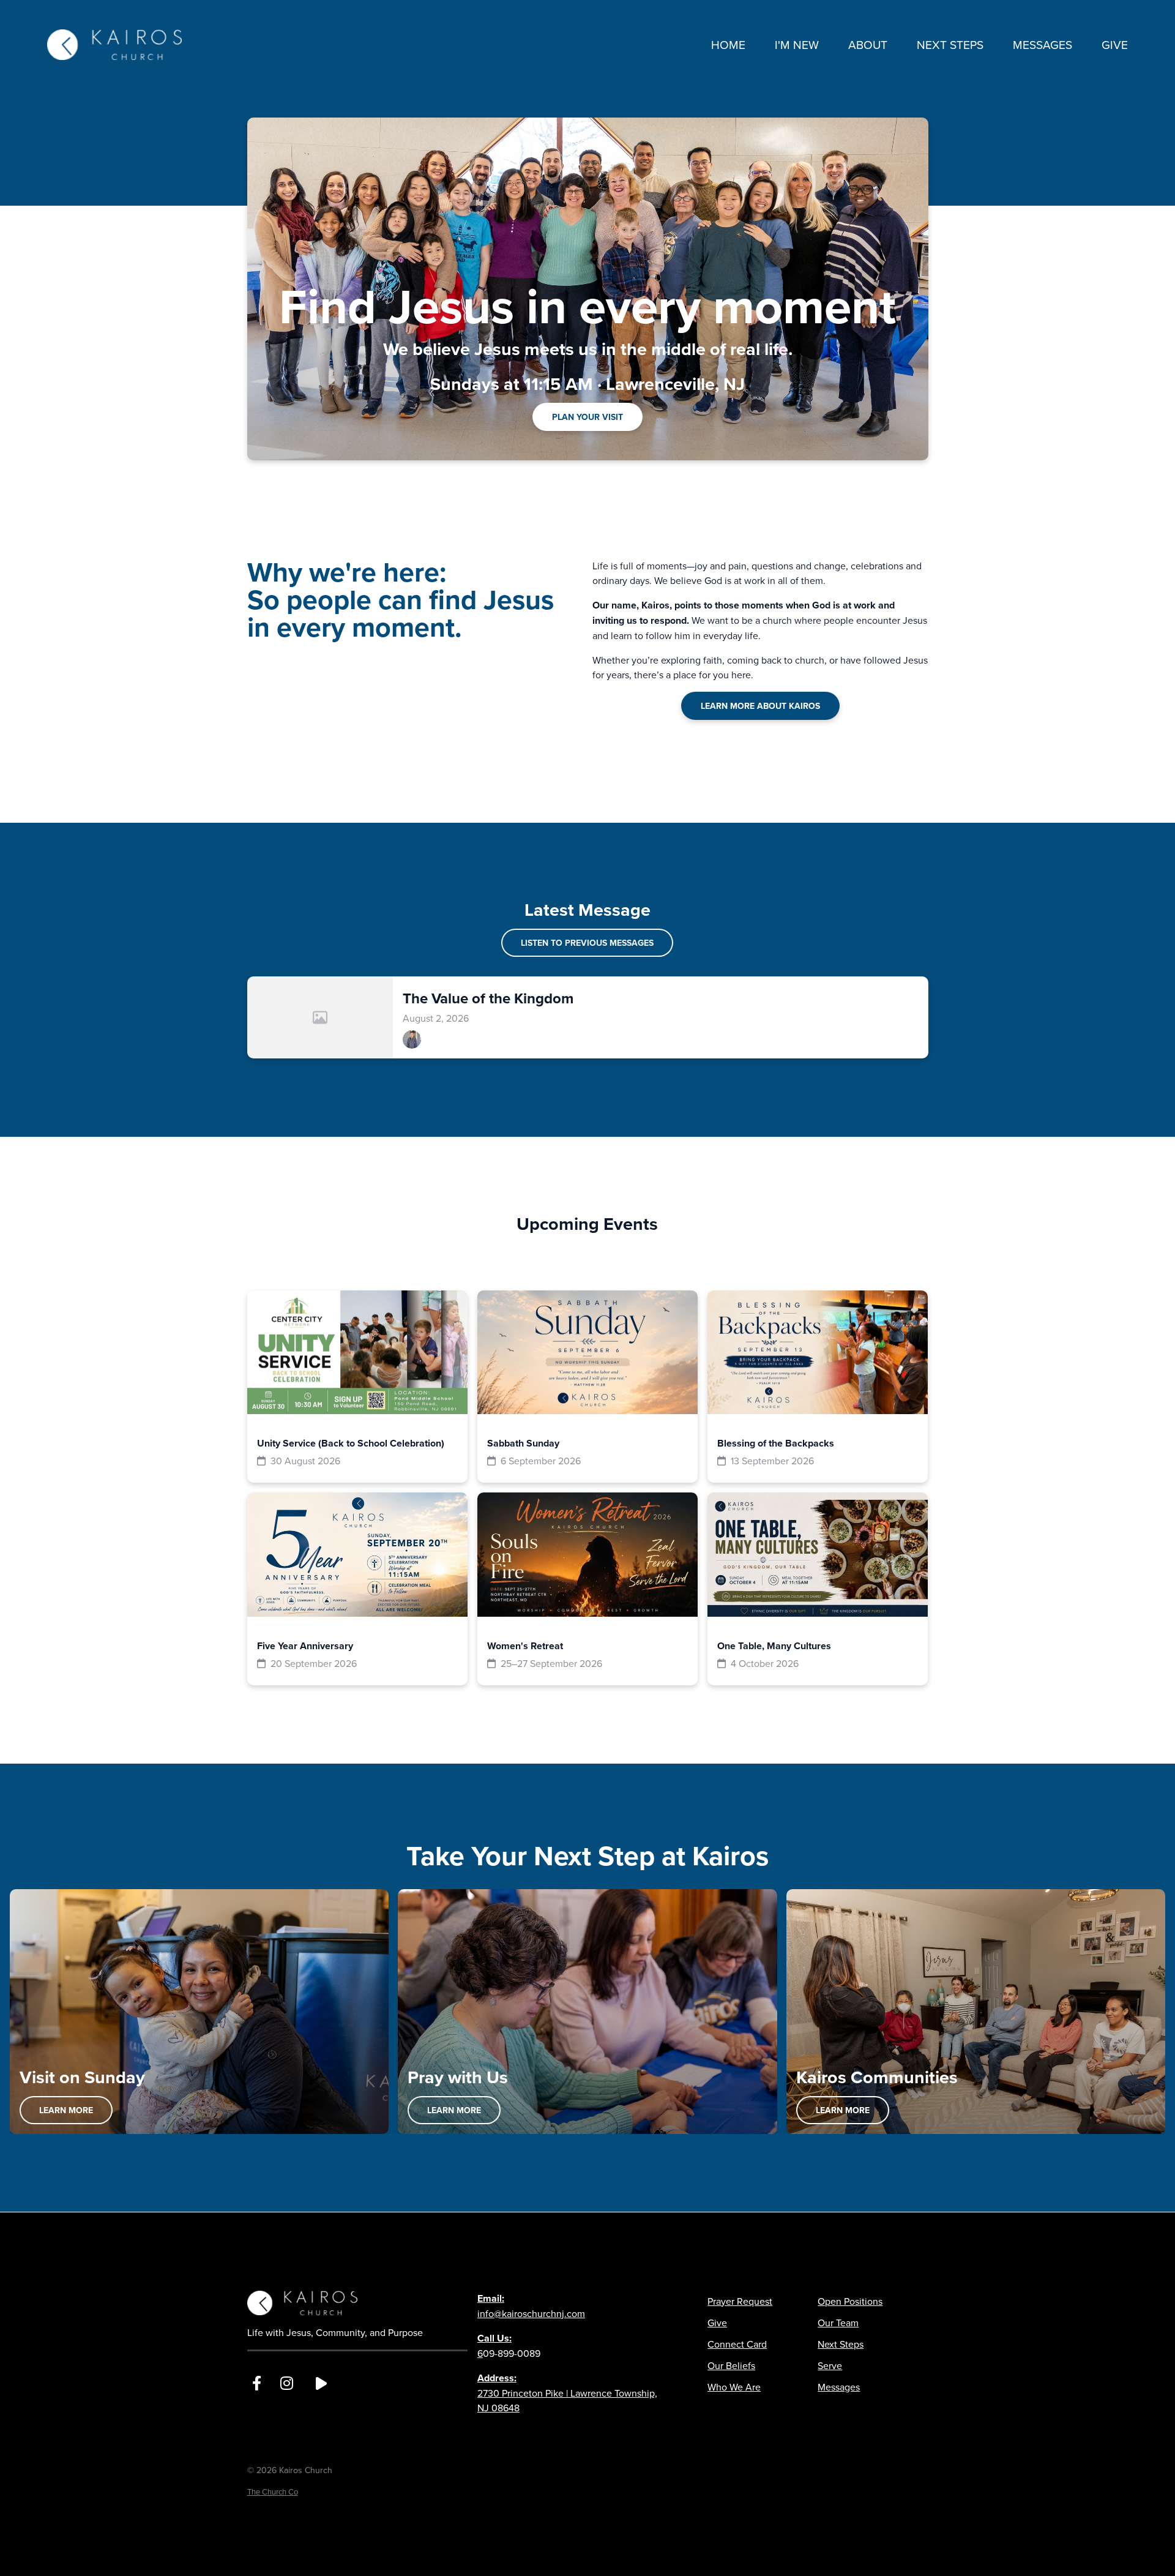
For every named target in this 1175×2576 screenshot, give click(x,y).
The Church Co (273, 2492)
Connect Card (737, 2344)
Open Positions (850, 2301)
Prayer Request (740, 2301)
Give (717, 2323)
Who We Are (734, 2387)
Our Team (838, 2323)
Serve (830, 2365)
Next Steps (841, 2344)
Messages (839, 2387)
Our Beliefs (731, 2365)
